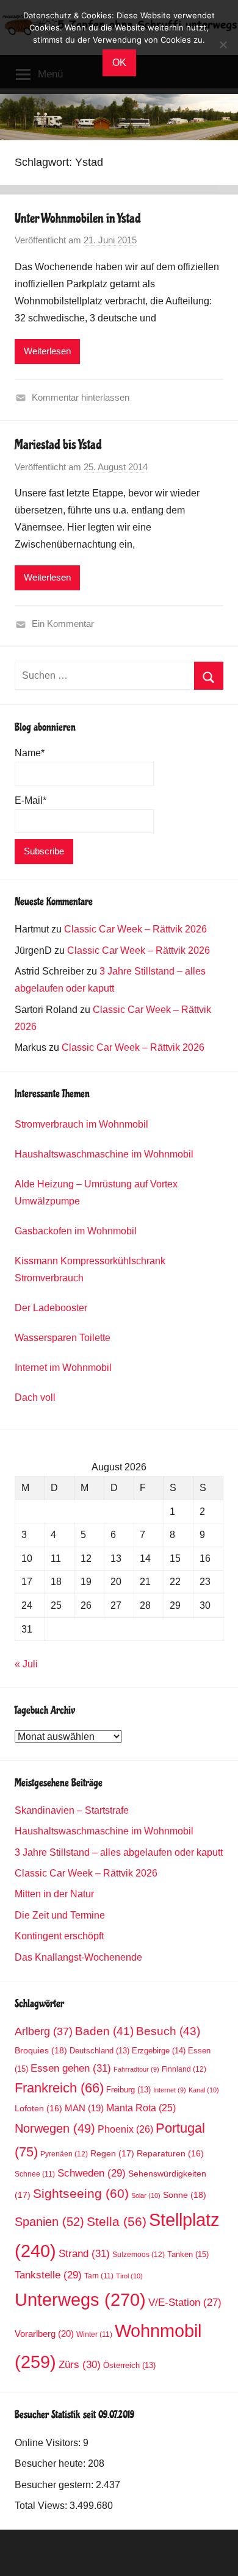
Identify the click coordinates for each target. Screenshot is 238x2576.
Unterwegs (80, 2299)
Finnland (184, 2069)
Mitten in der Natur (54, 1894)
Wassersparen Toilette (63, 1338)
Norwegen (55, 2128)
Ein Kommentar (63, 624)
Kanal (204, 2090)
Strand (84, 2253)
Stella (117, 2221)
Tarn (99, 2276)
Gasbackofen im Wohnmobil (76, 1231)
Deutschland (99, 2051)
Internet (170, 2090)
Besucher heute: (51, 2463)
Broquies (41, 2050)
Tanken (188, 2254)
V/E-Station (185, 2302)
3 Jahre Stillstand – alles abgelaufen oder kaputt (119, 1852)
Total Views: (42, 2506)
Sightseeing (81, 2193)
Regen (112, 2153)
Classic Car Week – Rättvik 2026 (135, 929)
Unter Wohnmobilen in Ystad (78, 218)
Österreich (129, 2366)
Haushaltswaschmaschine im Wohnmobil (104, 1154)
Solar (146, 2195)
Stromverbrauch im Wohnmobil (81, 1124)
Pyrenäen (64, 2154)
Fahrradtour (136, 2069)
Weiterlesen (47, 351)
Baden (104, 2031)
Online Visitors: (49, 2443)
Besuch (168, 2031)
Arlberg (44, 2031)
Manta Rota (141, 2108)
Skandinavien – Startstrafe (72, 1810)
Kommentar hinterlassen (81, 397)
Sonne (185, 2195)
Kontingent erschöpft (59, 1936)
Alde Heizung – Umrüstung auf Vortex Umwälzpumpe (96, 1193)
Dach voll (35, 1397)
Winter (94, 2334)
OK (119, 63)
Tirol (129, 2276)
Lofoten (38, 2109)
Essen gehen (71, 2068)
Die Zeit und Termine (60, 1915)
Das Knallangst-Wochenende (78, 1957)
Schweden (92, 2173)
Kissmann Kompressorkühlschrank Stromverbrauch (90, 1269)
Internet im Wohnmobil (63, 1368)
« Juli (26, 1664)
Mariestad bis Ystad (58, 445)
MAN (84, 2108)
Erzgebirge (159, 2051)
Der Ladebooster (51, 1308)
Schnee (35, 2174)
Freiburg (128, 2090)
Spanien (49, 2222)
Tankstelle (48, 2275)
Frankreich (59, 2088)
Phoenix (125, 2129)
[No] (223, 45)
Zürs (80, 2365)
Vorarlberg (44, 2334)
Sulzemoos (139, 2255)
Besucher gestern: (55, 2485)
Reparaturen (170, 2154)
